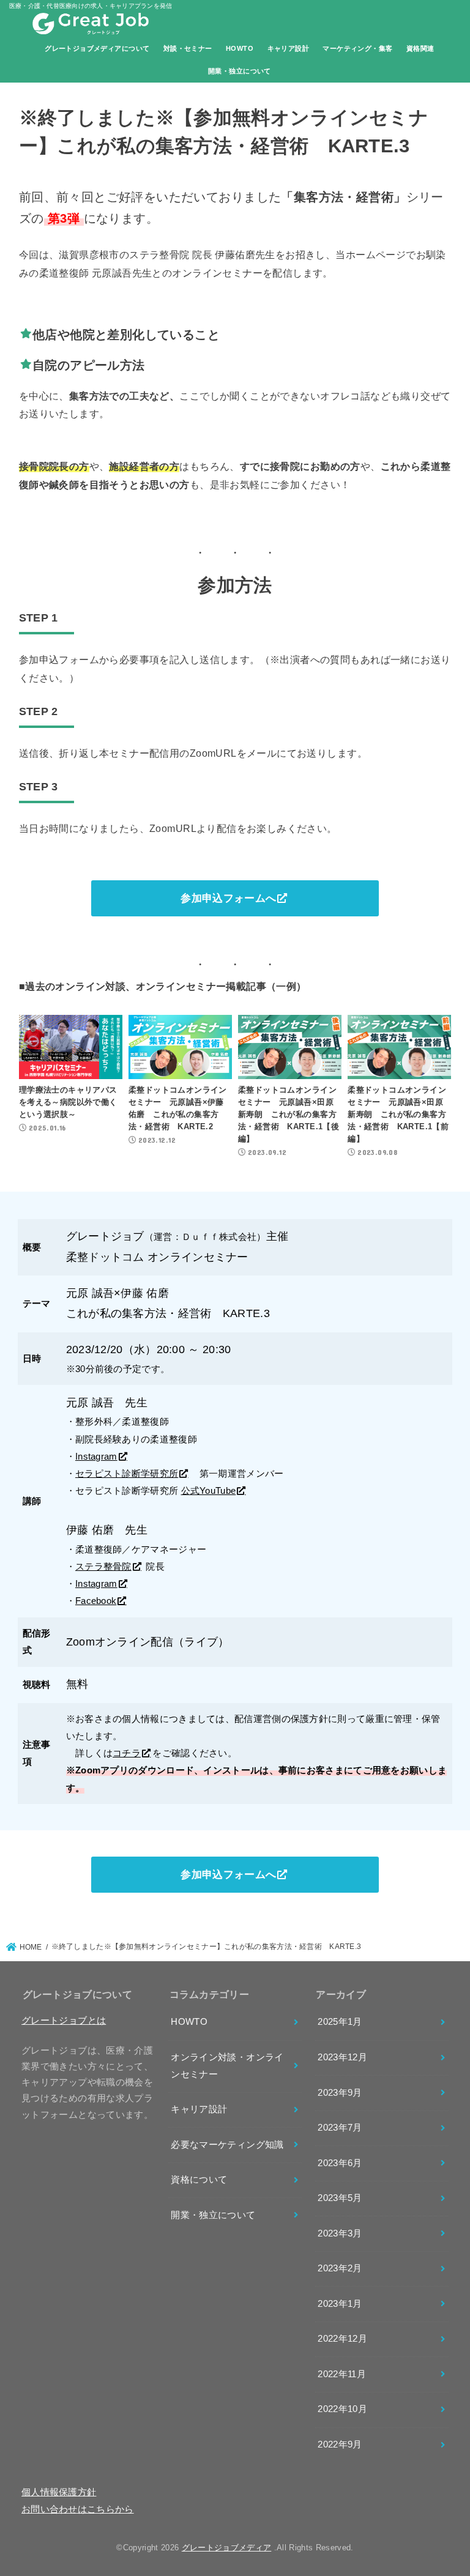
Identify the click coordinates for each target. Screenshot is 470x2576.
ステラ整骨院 (103, 1567)
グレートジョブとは (64, 2021)
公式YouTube (209, 1491)
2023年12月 (342, 2057)
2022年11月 (342, 2374)
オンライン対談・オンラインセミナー (227, 2066)
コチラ (127, 1753)
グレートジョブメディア (227, 2548)
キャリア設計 (288, 48)
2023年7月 (340, 2128)
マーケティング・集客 (357, 48)
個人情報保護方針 (59, 2492)
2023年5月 (340, 2198)
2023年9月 (340, 2093)
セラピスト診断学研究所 (127, 1474)
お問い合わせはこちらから (78, 2509)
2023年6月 (340, 2163)
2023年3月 (340, 2233)
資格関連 (420, 48)
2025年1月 (340, 2022)
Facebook (96, 1601)
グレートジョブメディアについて (97, 48)
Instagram (96, 1457)
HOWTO (240, 48)
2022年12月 (342, 2339)
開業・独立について (240, 71)
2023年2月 (340, 2268)
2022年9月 (340, 2444)
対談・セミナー (188, 48)
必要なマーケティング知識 (227, 2145)
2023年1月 (340, 2304)
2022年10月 (342, 2409)
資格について (199, 2180)
